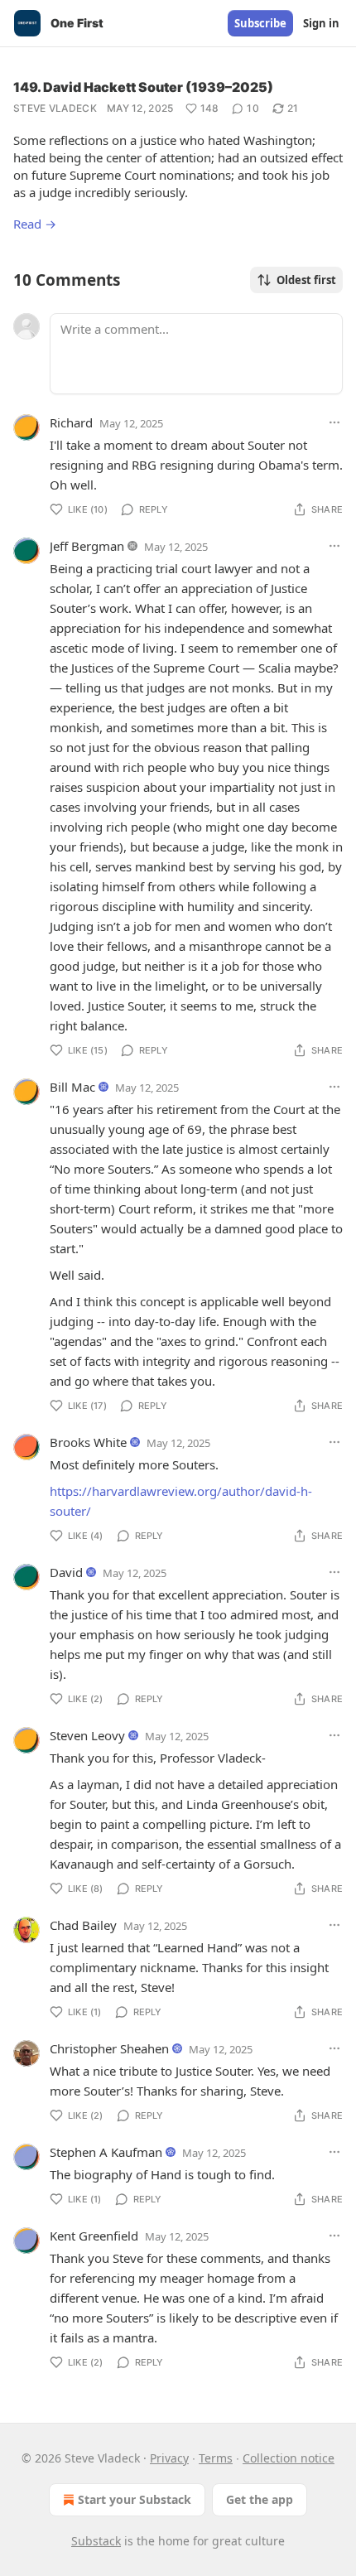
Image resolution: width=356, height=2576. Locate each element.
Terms (216, 2458)
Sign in (321, 23)
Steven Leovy (87, 1735)
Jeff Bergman (87, 546)
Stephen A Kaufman (106, 2152)
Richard (71, 422)
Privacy (169, 2458)
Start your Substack (135, 2499)
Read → (35, 224)
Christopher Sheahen (109, 2048)
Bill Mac (72, 1087)
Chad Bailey (83, 1925)
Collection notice (289, 2458)
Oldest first (306, 280)
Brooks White (88, 1442)
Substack (96, 2541)
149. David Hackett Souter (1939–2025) (143, 87)
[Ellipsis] (334, 422)
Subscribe (260, 23)
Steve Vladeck (55, 108)
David (66, 1572)
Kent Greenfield (94, 2236)
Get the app (260, 2499)
